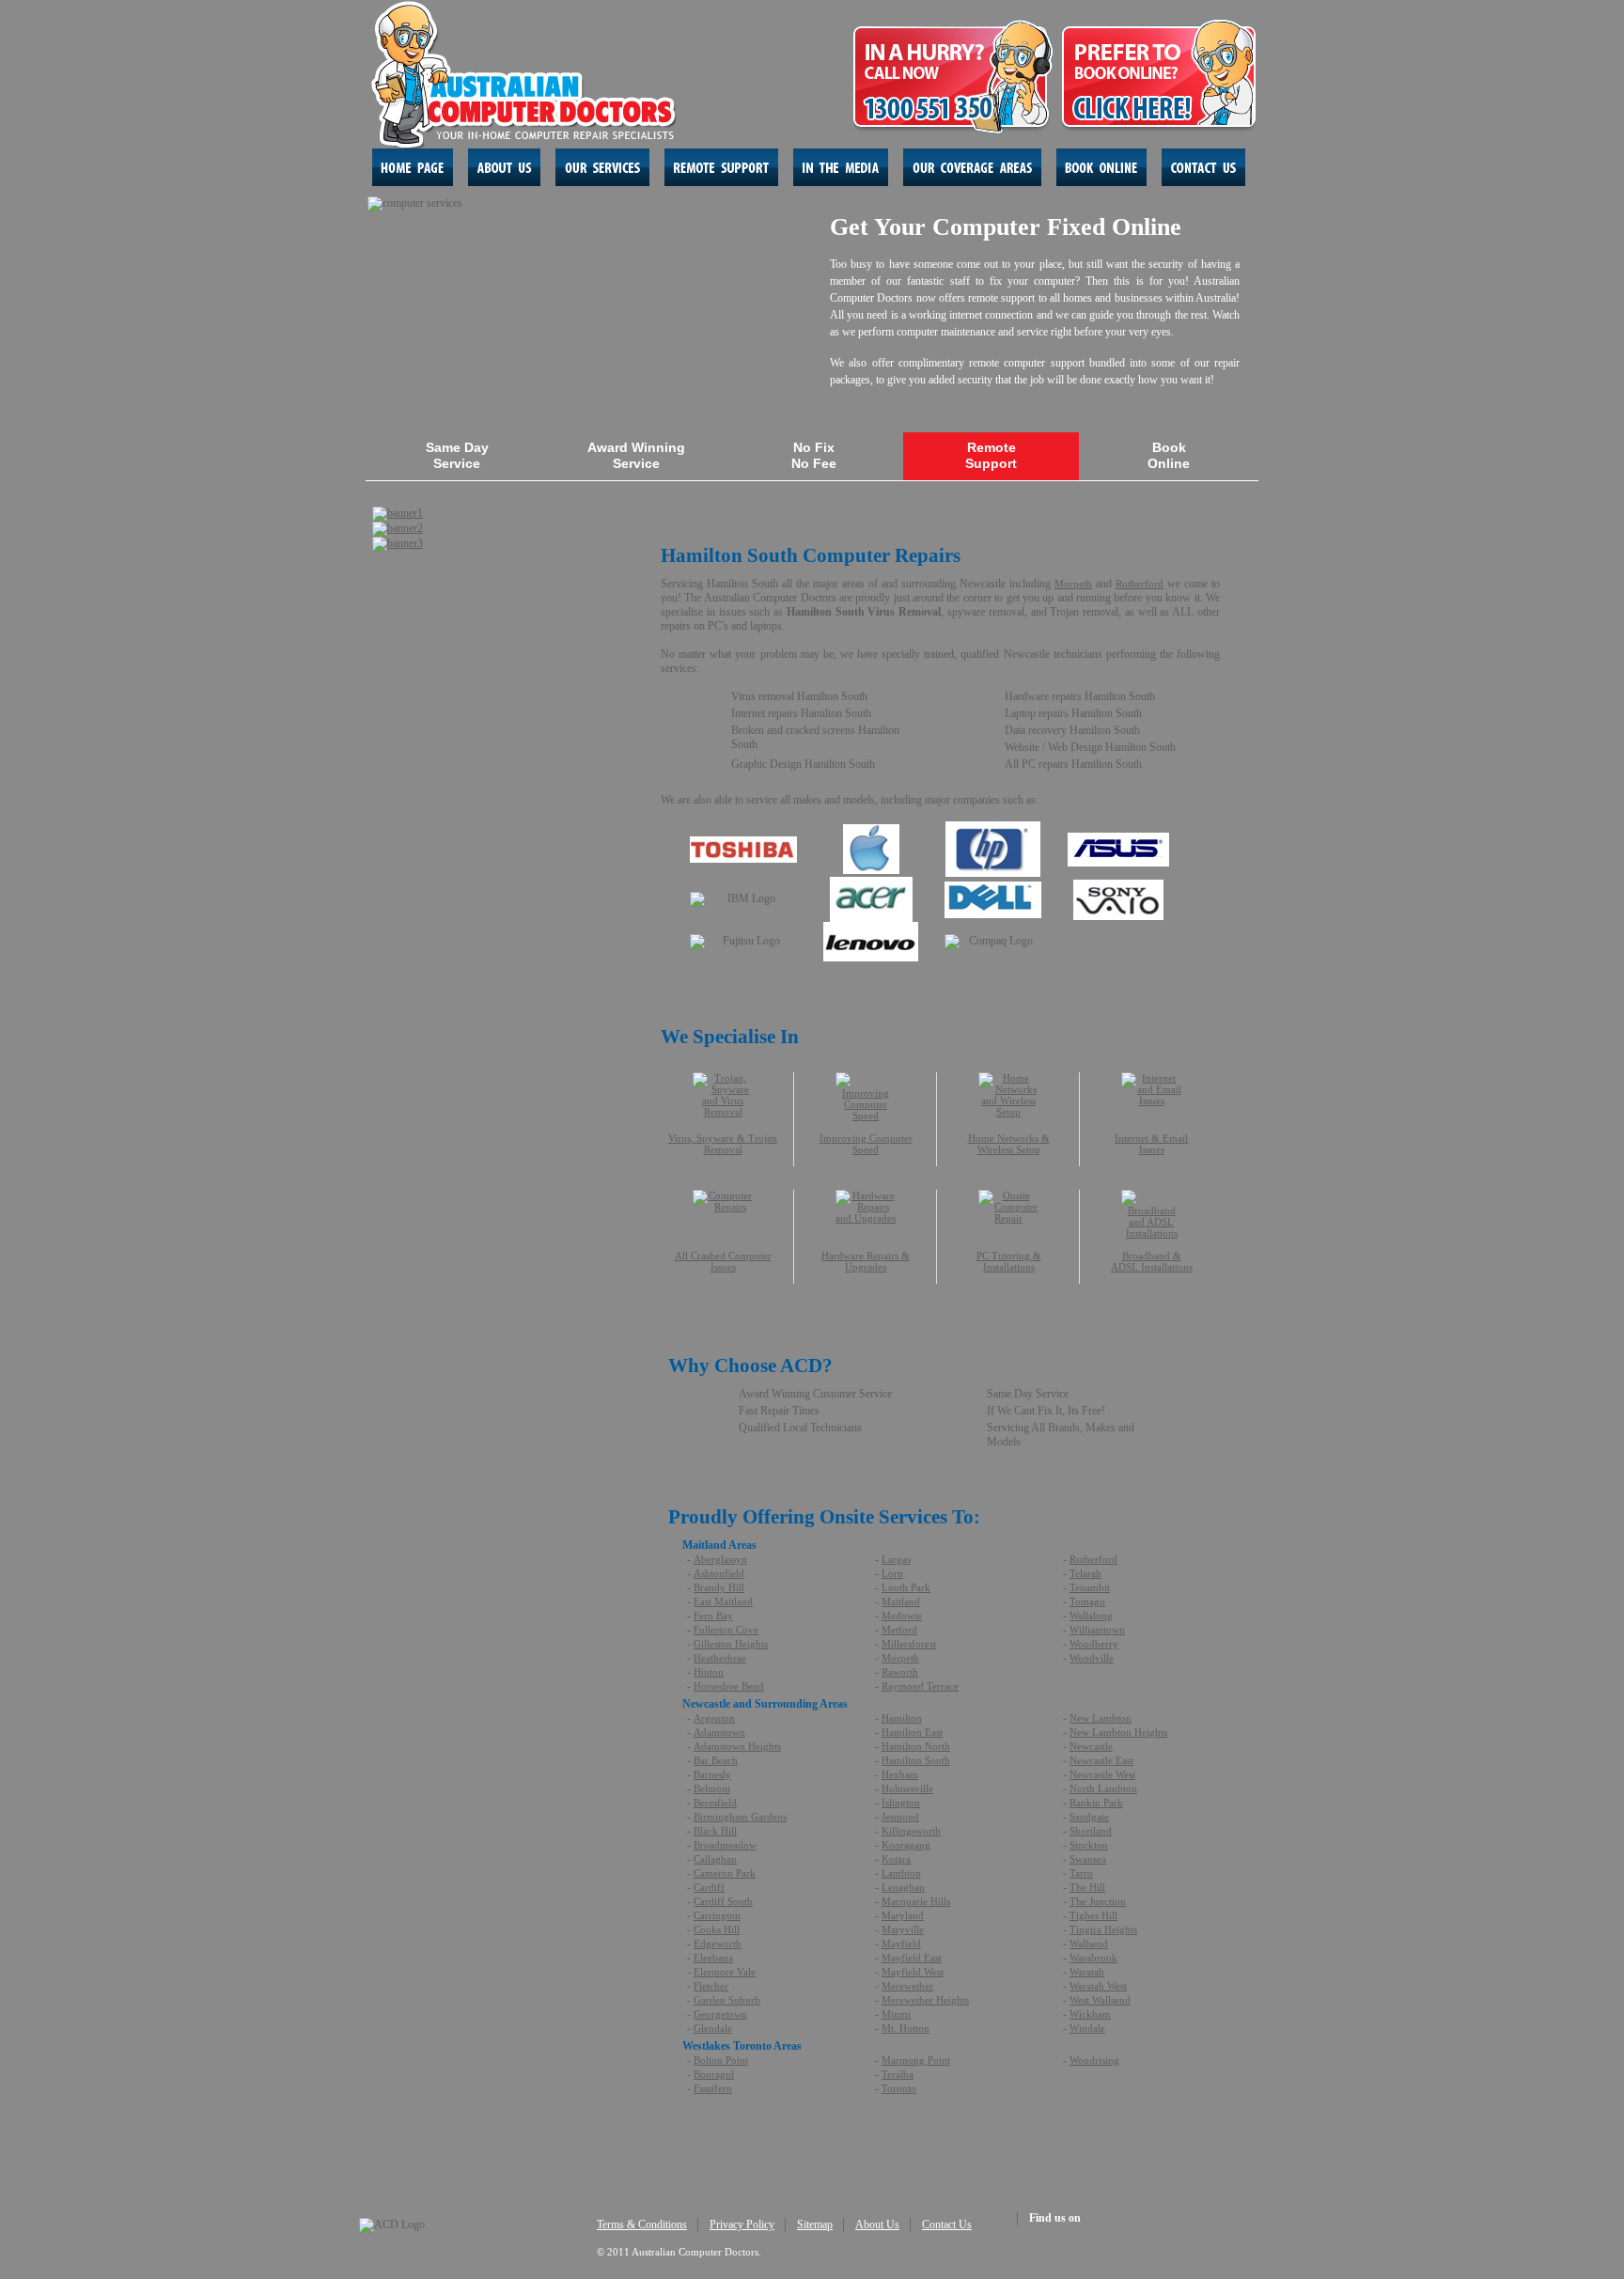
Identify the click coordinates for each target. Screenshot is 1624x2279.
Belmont (712, 1788)
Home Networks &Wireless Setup (1009, 1144)
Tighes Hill (1093, 1915)
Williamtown (1097, 1630)
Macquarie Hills (916, 1901)
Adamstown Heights (737, 1746)
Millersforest (909, 1644)
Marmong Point (916, 2060)
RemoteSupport (991, 455)
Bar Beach (716, 1760)
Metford (899, 1630)
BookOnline (1169, 455)
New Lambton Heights (1118, 1732)
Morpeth (1073, 584)
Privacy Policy (742, 2224)
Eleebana (713, 1958)
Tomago (1087, 1601)
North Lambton (1103, 1788)
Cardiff (709, 1887)
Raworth (900, 1672)
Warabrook (1093, 1958)
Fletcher (711, 1986)
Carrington (717, 1915)
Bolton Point (721, 2060)
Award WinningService (636, 455)
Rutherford (1140, 584)
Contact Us (947, 2224)
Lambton (901, 1873)
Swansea (1088, 1859)
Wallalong (1091, 1616)
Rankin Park (1096, 1803)
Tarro (1081, 1873)
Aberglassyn (720, 1559)
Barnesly (712, 1774)
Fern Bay (713, 1616)
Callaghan (715, 1859)
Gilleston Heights (731, 1644)
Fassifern (713, 2088)
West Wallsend (1100, 2000)
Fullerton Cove (726, 1630)
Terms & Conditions (642, 2224)
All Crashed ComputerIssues (723, 1261)
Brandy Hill (719, 1587)
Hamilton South (916, 1760)
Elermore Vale (725, 1972)
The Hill (1087, 1887)
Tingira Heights (1103, 1929)
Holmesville (907, 1788)
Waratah (1087, 1972)
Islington (901, 1803)
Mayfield (901, 1943)
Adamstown (719, 1732)
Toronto (899, 2088)
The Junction (1098, 1901)
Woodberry (1094, 1644)
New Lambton (1101, 1718)
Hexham (900, 1774)
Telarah (1085, 1573)
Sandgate (1089, 1817)
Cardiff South (723, 1901)
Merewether (907, 1986)
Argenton (714, 1718)
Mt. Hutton (906, 2028)
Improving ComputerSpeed (866, 1144)
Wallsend (1089, 1943)
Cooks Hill (717, 1929)
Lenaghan (903, 1887)
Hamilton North (916, 1746)
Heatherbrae (720, 1658)
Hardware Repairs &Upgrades (866, 1261)
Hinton (709, 1672)
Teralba (898, 2074)
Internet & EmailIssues (1151, 1144)
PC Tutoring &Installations (1009, 1261)
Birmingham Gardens (740, 1817)
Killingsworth (911, 1831)
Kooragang (906, 1845)
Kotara (896, 1859)
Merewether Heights (925, 2000)
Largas (896, 1559)
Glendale (713, 2028)
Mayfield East (912, 1958)
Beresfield (715, 1803)
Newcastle (1091, 1746)
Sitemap (815, 2224)
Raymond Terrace (920, 1686)
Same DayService (457, 455)
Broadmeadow (725, 1845)
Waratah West (1098, 1986)
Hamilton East (912, 1732)
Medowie (902, 1616)
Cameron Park (725, 1873)
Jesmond (900, 1817)
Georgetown (720, 2014)
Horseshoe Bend (729, 1686)
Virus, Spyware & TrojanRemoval (723, 1144)
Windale (1087, 2028)
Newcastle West (1102, 1774)
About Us (877, 2224)
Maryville (903, 1929)
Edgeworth (718, 1943)
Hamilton (902, 1718)
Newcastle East (1101, 1760)
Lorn (892, 1573)
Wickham (1090, 2014)
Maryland (903, 1915)
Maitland (901, 1601)
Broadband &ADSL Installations (1152, 1261)
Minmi (896, 2014)
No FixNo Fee (814, 455)
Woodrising (1094, 2060)
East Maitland (723, 1601)
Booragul (714, 2074)
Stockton (1089, 1845)
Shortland (1091, 1831)
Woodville (1092, 1658)
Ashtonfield (719, 1573)
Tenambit (1090, 1587)
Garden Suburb (727, 2000)
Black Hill (715, 1831)
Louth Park (906, 1587)
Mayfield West (913, 1972)
